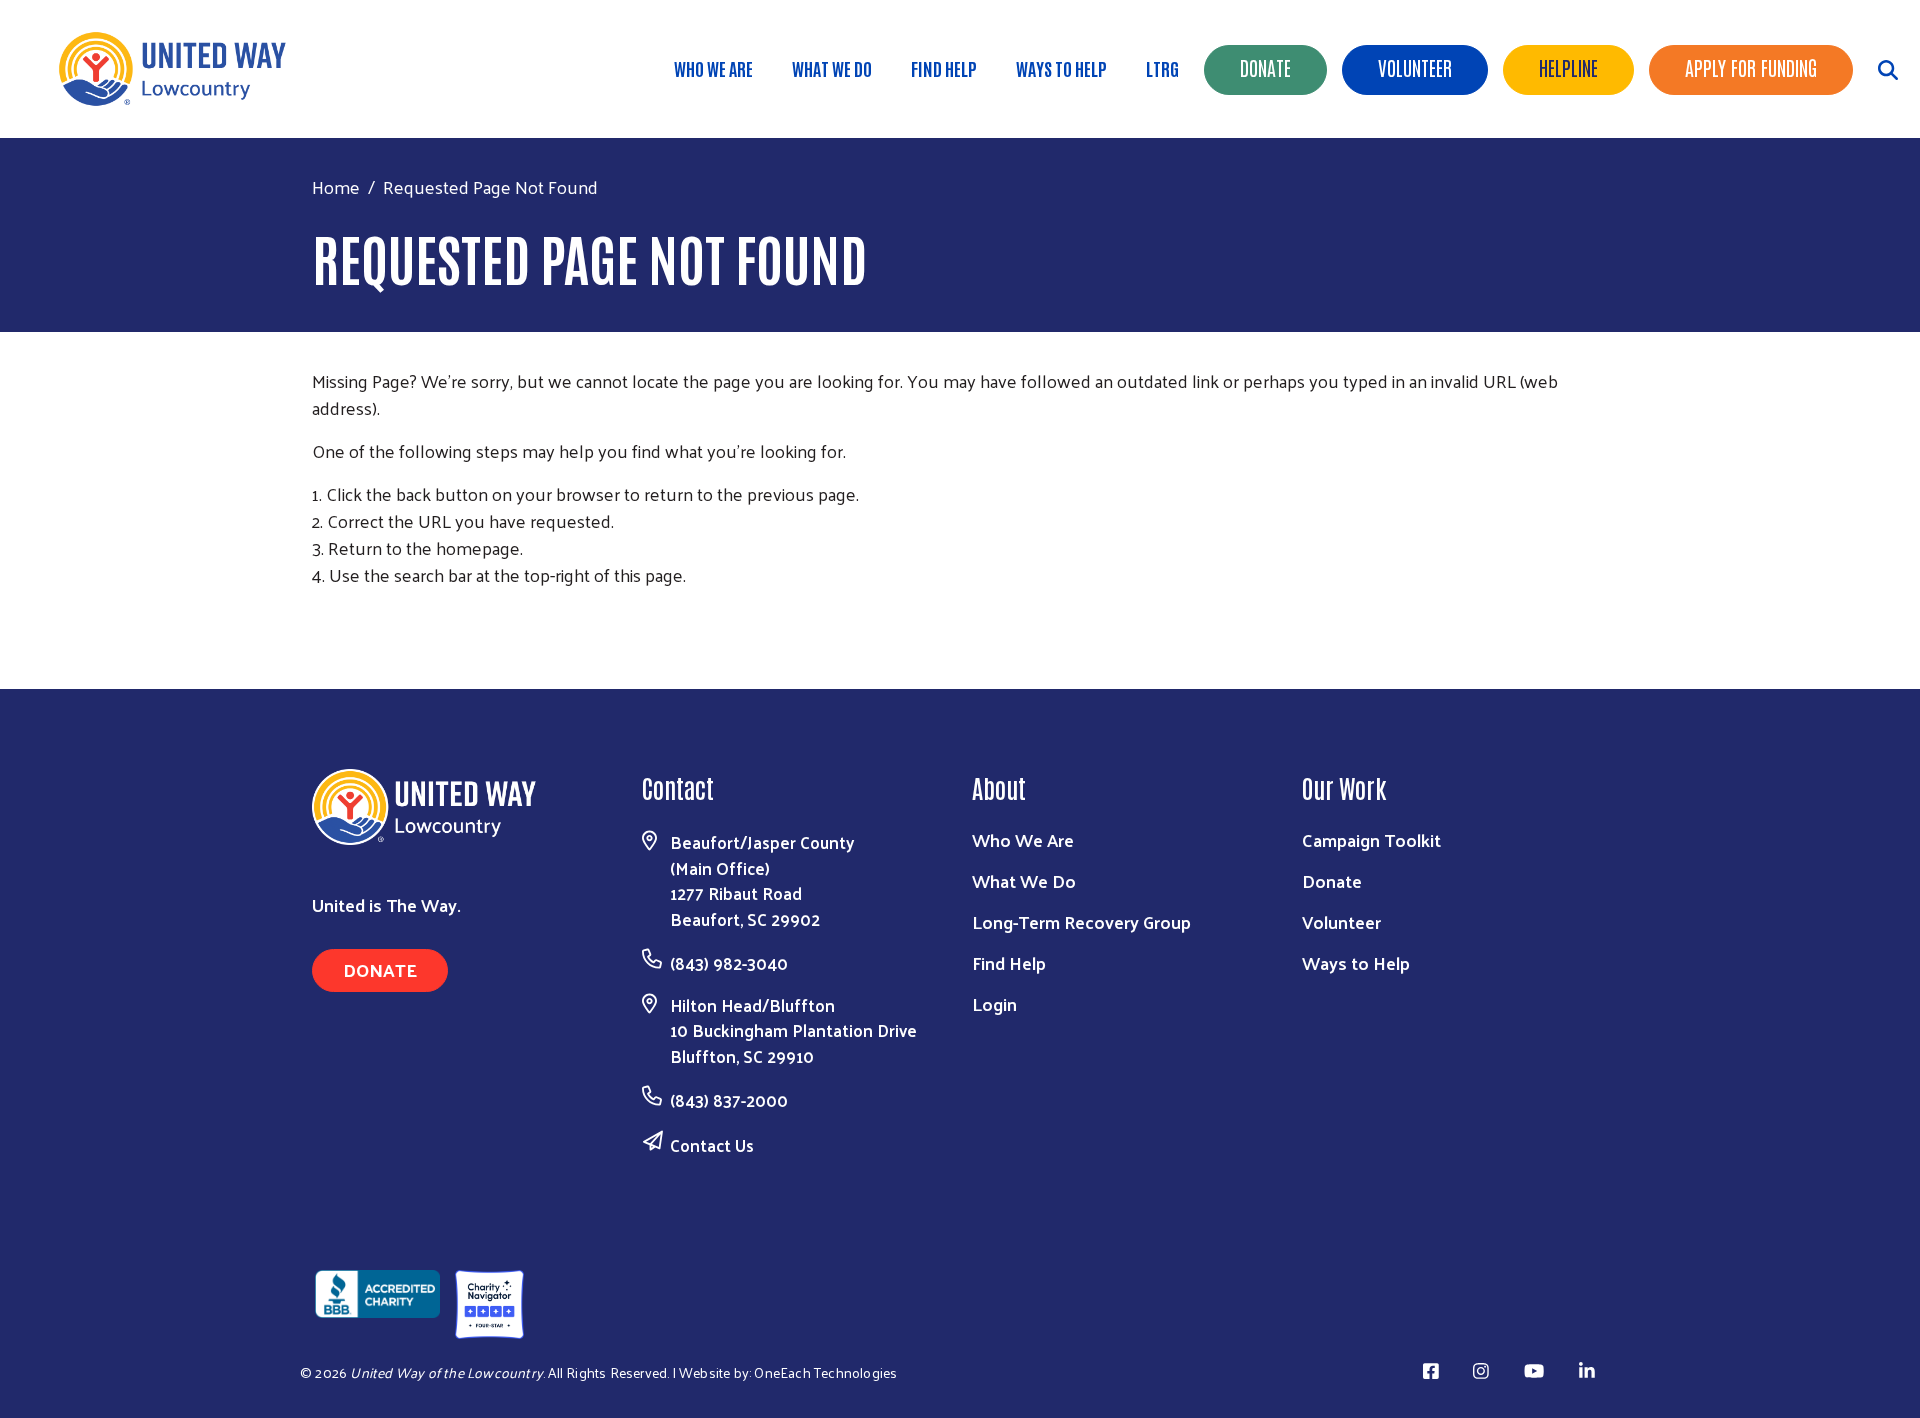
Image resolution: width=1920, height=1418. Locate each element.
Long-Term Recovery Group (1081, 921)
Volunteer (1415, 67)
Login (994, 1003)
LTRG (1162, 68)
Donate (1265, 67)
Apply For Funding (1751, 67)
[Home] (180, 69)
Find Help (944, 68)
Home (336, 186)
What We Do (832, 68)
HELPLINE (1568, 67)
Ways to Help (1061, 68)
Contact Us (712, 1145)
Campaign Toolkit (1371, 839)
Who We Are (713, 68)
